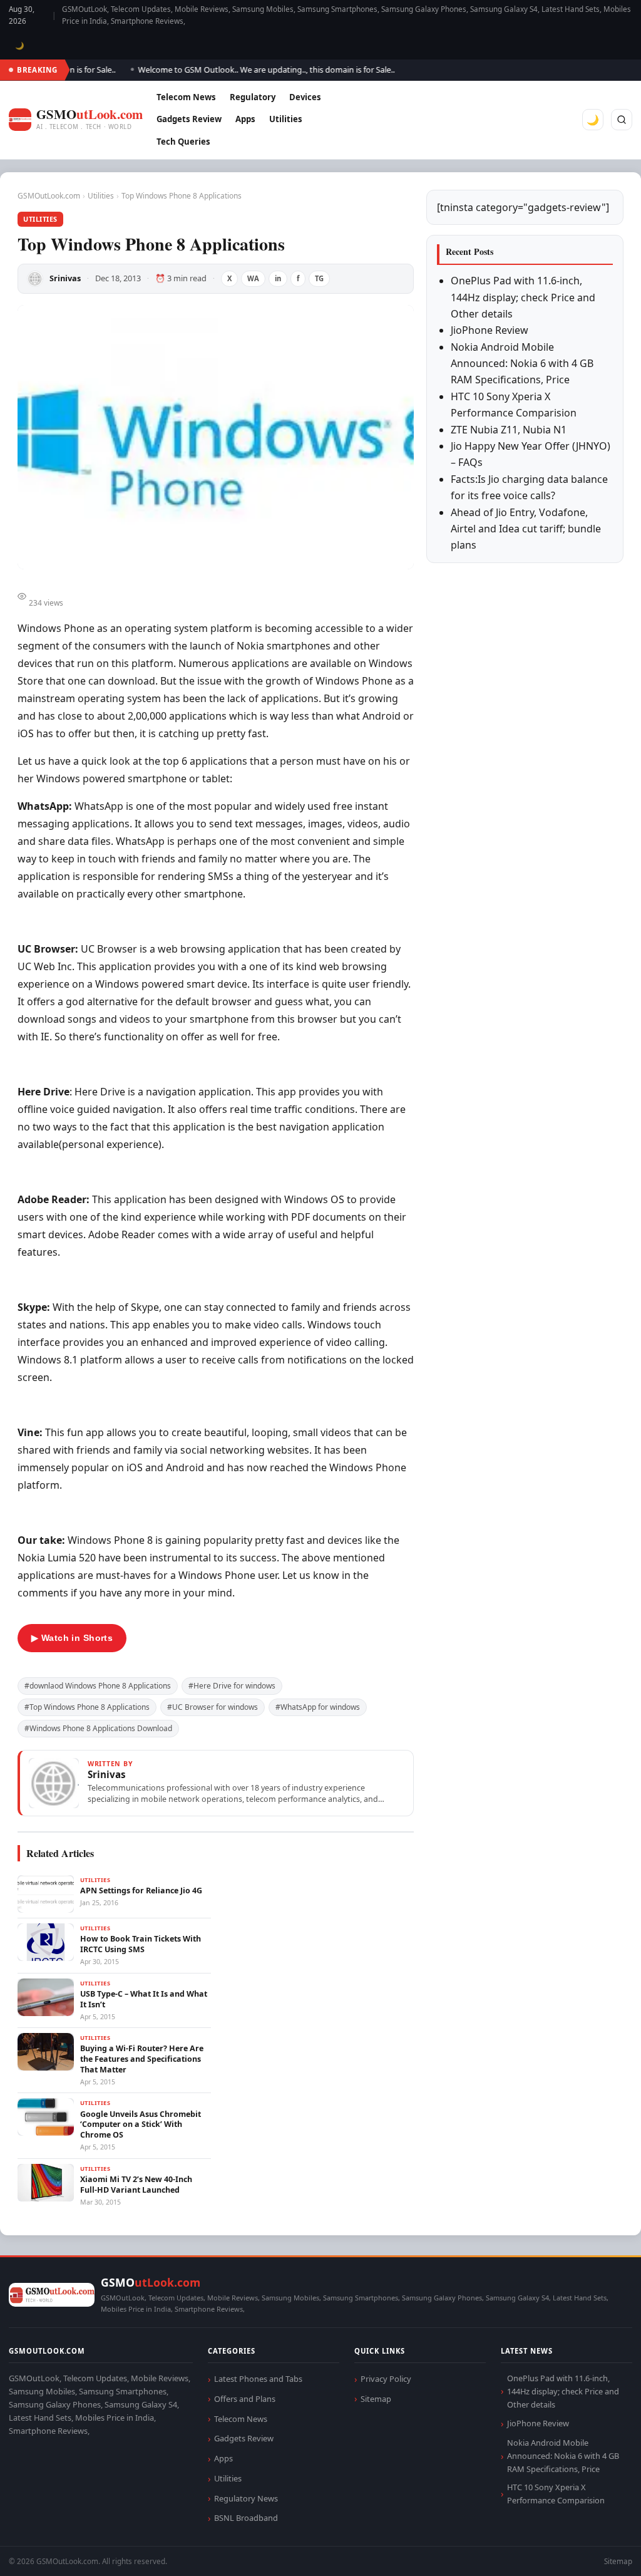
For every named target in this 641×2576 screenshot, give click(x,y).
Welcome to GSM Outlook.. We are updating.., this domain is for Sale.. (246, 70)
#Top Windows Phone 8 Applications (87, 1707)
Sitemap (376, 2399)
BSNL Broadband (246, 2518)
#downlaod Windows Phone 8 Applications (98, 1686)
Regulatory (253, 97)
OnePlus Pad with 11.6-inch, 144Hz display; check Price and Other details (523, 297)
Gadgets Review (189, 119)
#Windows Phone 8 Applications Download (98, 1728)
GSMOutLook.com (49, 196)
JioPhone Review (490, 330)
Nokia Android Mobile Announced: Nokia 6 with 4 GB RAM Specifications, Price (522, 364)
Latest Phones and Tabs (258, 2379)
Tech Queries (183, 142)
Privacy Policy (386, 2379)
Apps (245, 119)
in (278, 278)
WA (253, 278)
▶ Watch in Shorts (72, 1638)
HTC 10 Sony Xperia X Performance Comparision (556, 2494)
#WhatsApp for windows (318, 1707)
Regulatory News (246, 2498)
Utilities (286, 119)
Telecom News (186, 97)
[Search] (622, 120)
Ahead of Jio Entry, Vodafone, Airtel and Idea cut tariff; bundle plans (526, 529)
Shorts (598, 2551)
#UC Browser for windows (213, 1707)
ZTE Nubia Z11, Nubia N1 (509, 430)
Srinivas (65, 278)
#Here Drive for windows (232, 1686)
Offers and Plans (245, 2399)
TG (319, 278)
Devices (305, 97)
